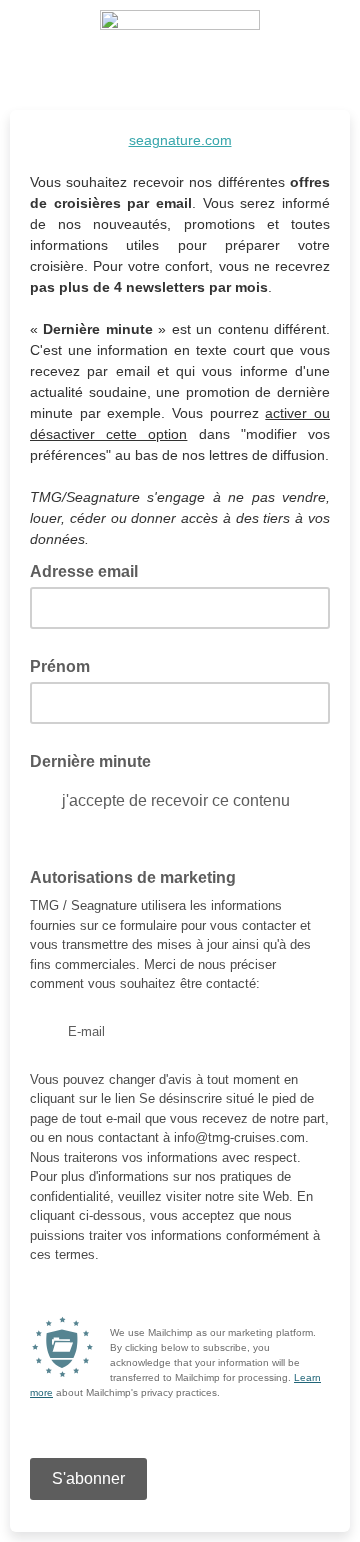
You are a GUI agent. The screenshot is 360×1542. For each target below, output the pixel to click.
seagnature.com (180, 140)
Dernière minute (90, 761)
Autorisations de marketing (133, 877)
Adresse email (90, 570)
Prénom (60, 666)
